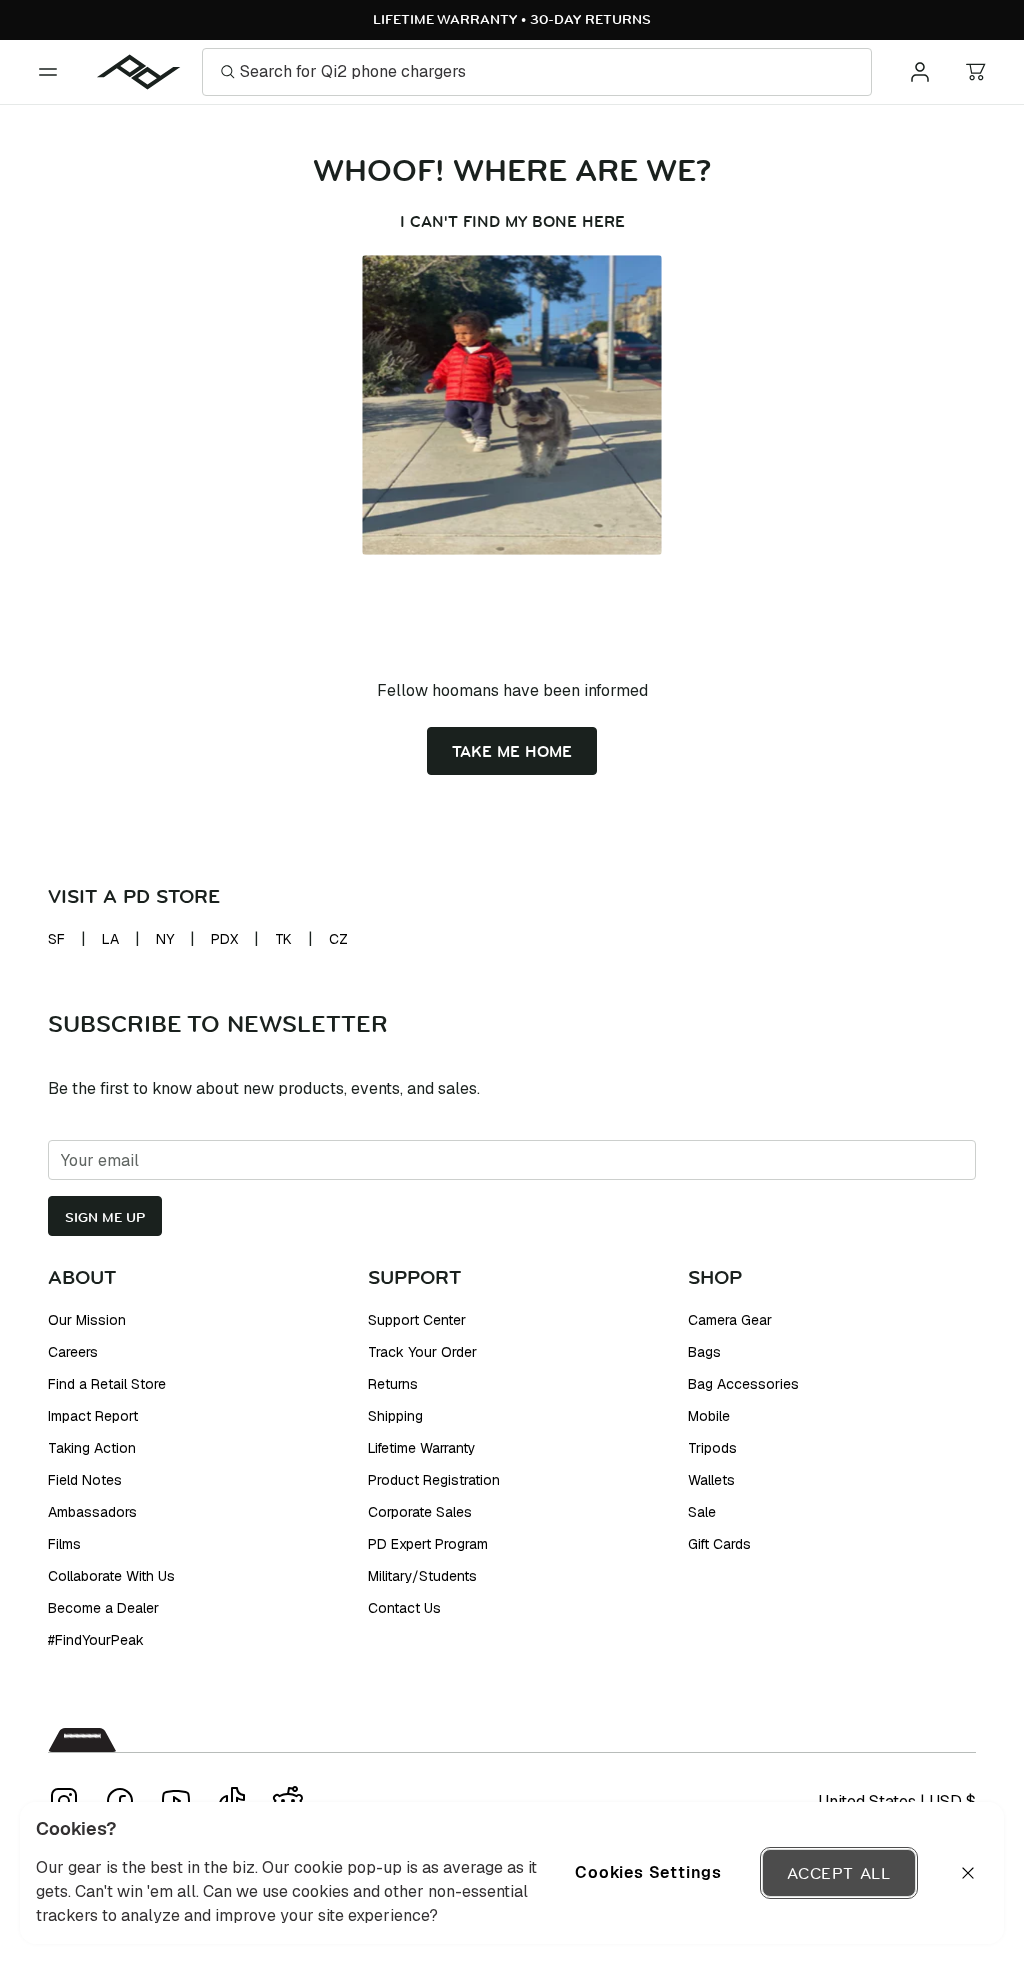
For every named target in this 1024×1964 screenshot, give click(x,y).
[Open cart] (976, 72)
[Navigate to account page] (920, 72)
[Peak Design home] (139, 72)
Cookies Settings (648, 1872)
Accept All (839, 1873)
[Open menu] (48, 72)
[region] (512, 1873)
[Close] (968, 1873)
